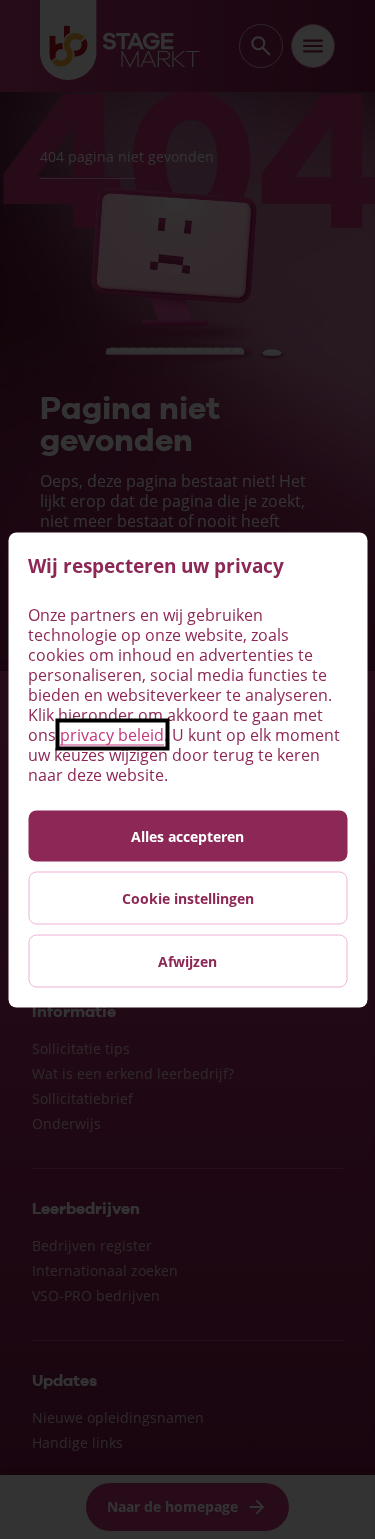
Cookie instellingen (188, 897)
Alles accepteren (187, 835)
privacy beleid (112, 734)
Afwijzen (187, 960)
